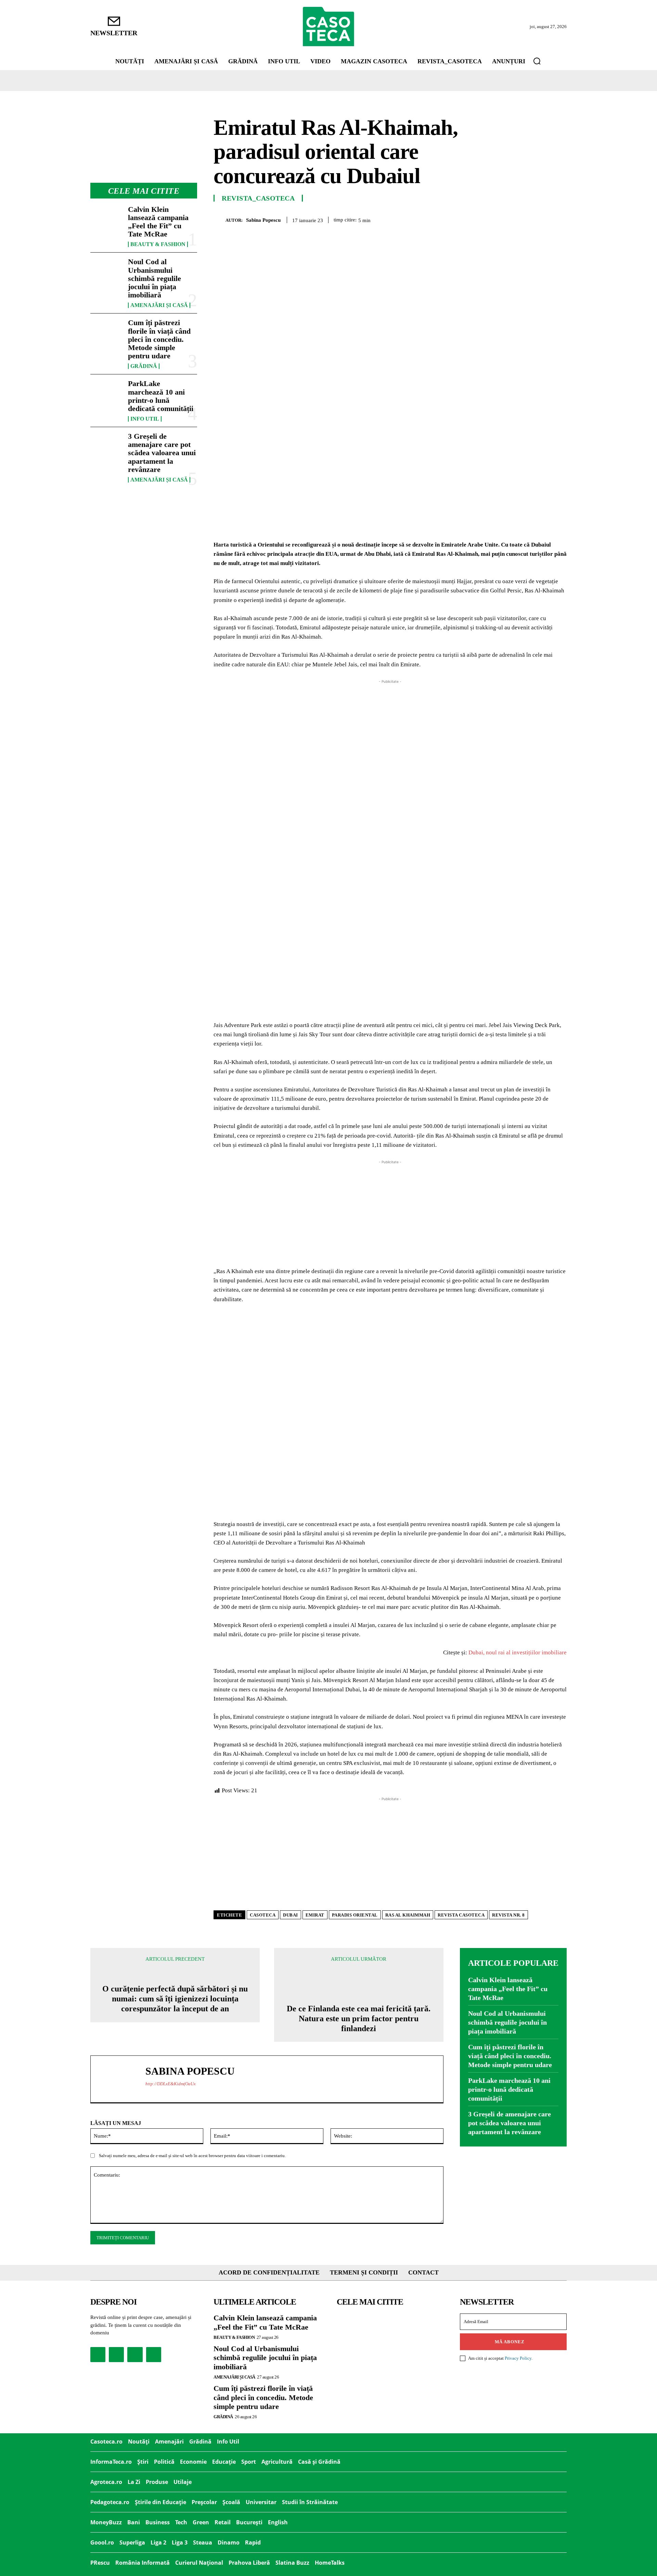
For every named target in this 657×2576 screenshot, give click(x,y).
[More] (559, 219)
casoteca (263, 1915)
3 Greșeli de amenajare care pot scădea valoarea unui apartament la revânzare (162, 453)
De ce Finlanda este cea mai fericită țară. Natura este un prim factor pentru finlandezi (359, 2018)
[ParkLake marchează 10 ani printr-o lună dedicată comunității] (106, 394)
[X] (496, 219)
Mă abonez (510, 2342)
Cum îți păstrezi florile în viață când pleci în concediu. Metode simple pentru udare (159, 339)
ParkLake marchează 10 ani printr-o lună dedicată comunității (161, 396)
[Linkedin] (543, 219)
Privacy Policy (518, 2358)
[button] (537, 61)
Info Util (145, 419)
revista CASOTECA (461, 1915)
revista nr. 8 (508, 1915)
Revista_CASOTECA (258, 198)
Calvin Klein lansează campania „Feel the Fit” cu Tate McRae (158, 222)
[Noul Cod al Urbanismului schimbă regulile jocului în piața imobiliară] (106, 272)
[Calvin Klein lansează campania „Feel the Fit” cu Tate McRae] (106, 220)
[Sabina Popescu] (220, 220)
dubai (291, 1915)
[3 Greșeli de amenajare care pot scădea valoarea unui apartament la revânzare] (106, 447)
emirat (315, 1915)
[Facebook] (480, 219)
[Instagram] (116, 2355)
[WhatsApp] (528, 219)
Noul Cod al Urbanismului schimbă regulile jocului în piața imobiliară (154, 278)
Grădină (144, 366)
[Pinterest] (512, 219)
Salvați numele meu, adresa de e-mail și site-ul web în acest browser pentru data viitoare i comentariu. (192, 2156)
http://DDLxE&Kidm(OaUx (171, 2084)
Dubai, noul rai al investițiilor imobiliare (518, 1652)
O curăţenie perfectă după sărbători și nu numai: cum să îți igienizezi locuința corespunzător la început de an (175, 1999)
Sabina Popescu (263, 220)
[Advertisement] (390, 733)
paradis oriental (355, 1915)
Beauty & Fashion (158, 244)
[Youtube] (154, 2355)
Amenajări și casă (159, 305)
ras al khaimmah (408, 1915)
